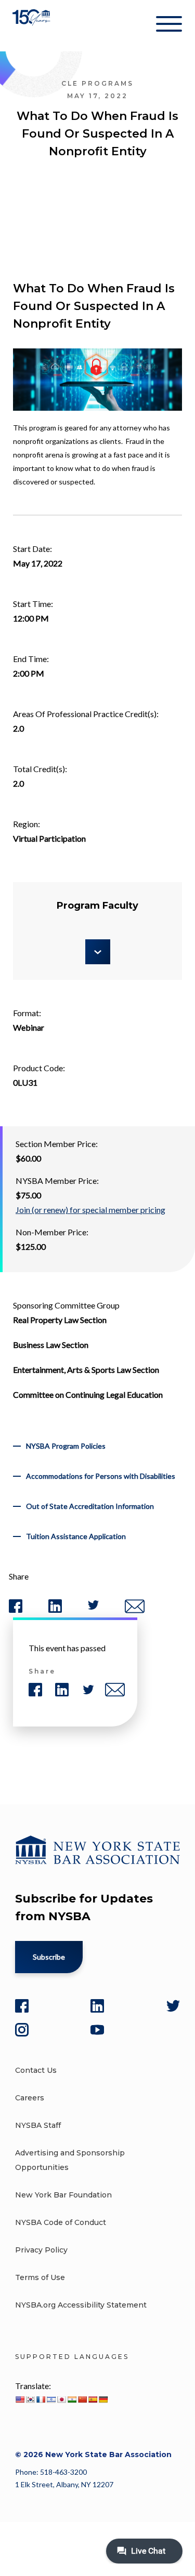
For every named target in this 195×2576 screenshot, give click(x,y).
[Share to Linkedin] (55, 1610)
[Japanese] (61, 2399)
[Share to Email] (135, 1611)
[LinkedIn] (97, 2006)
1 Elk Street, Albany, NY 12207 (64, 2484)
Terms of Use (40, 2277)
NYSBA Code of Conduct (61, 2222)
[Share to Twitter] (93, 1607)
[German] (103, 2399)
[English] (20, 2399)
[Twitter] (173, 2006)
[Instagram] (22, 2030)
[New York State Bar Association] (32, 26)
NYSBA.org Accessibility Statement (81, 2305)
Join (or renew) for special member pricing (90, 1210)
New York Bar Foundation (63, 2195)
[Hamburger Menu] (169, 26)
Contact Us (36, 2070)
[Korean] (30, 2399)
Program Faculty (97, 906)
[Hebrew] (51, 2399)
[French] (41, 2399)
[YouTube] (97, 2030)
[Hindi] (72, 2399)
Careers (30, 2098)
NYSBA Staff (38, 2125)
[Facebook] (22, 2006)
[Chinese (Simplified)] (82, 2399)
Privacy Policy (41, 2250)
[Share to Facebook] (16, 1610)
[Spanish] (93, 2399)
